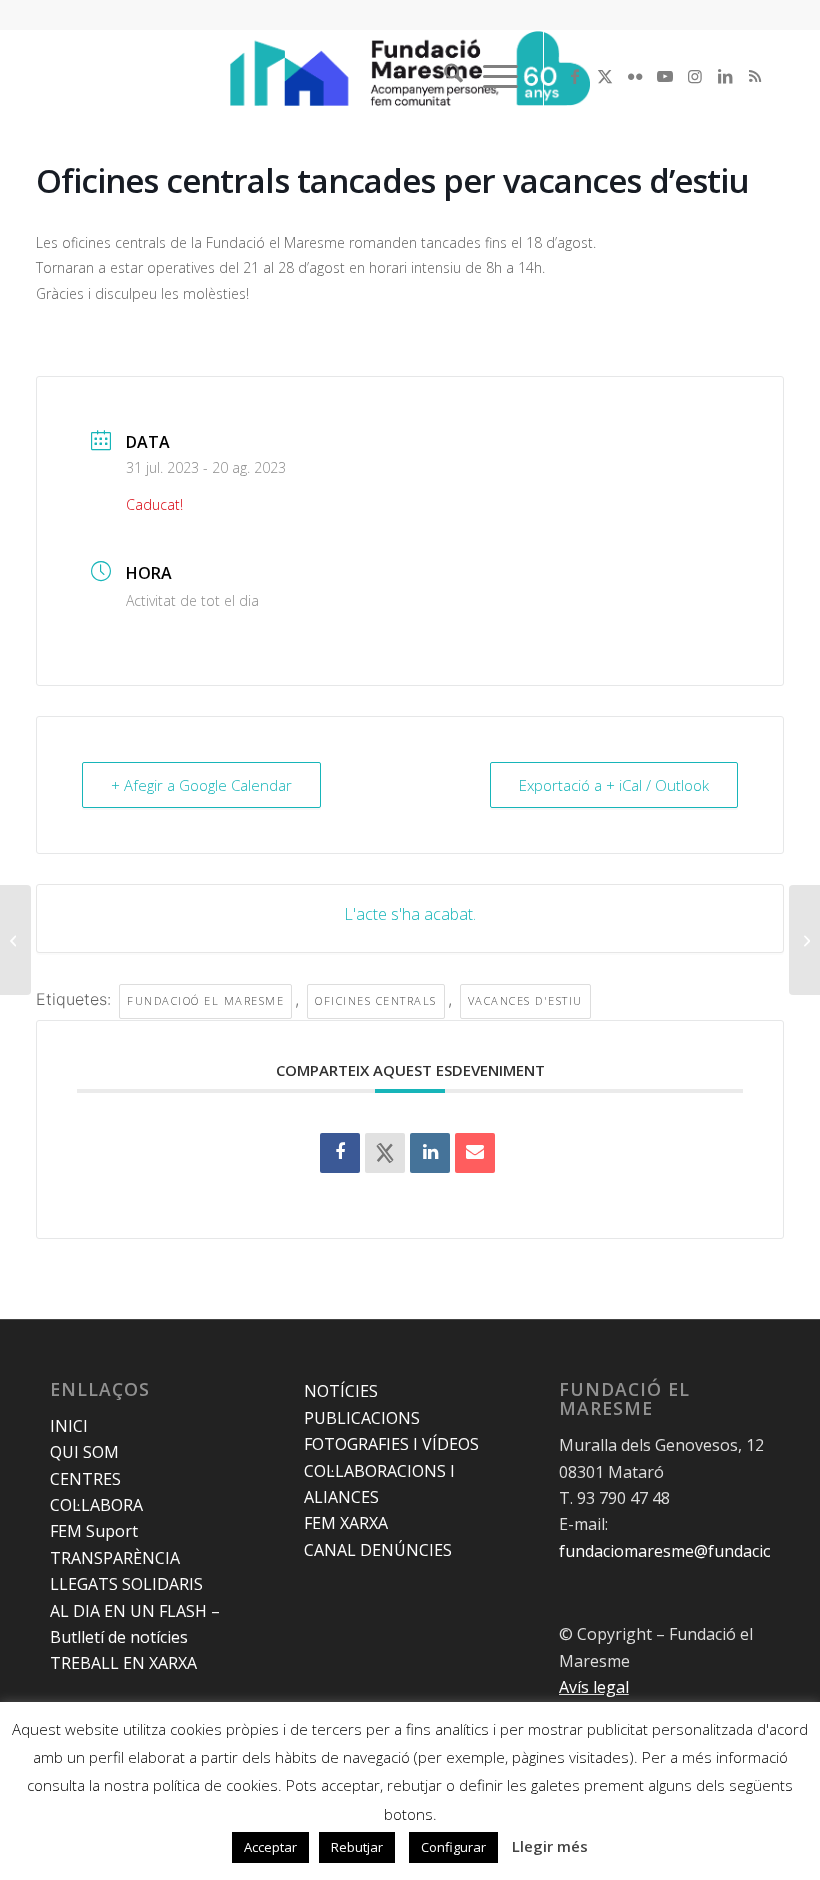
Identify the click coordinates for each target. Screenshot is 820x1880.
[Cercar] (443, 76)
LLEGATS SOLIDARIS (126, 1584)
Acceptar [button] (270, 1847)
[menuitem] (443, 76)
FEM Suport (94, 1531)
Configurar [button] (453, 1847)
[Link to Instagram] (695, 76)
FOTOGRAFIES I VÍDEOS (391, 1444)
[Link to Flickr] (635, 76)
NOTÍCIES (341, 1391)
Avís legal (594, 1687)
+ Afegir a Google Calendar (201, 785)
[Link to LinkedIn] (725, 76)
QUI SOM (84, 1452)
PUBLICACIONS (362, 1418)
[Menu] (490, 76)
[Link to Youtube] (665, 76)
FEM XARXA (346, 1523)
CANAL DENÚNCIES (378, 1550)
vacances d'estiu (525, 1000)
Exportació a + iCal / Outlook (614, 785)
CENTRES (85, 1479)
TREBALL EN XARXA (123, 1663)
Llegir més (550, 1846)
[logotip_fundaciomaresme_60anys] (410, 76)
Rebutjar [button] (357, 1847)
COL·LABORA (96, 1505)
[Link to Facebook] (575, 76)
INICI (69, 1426)
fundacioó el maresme (205, 1000)
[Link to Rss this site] (755, 76)
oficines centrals (376, 1000)
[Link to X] (605, 76)
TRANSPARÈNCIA (115, 1558)
